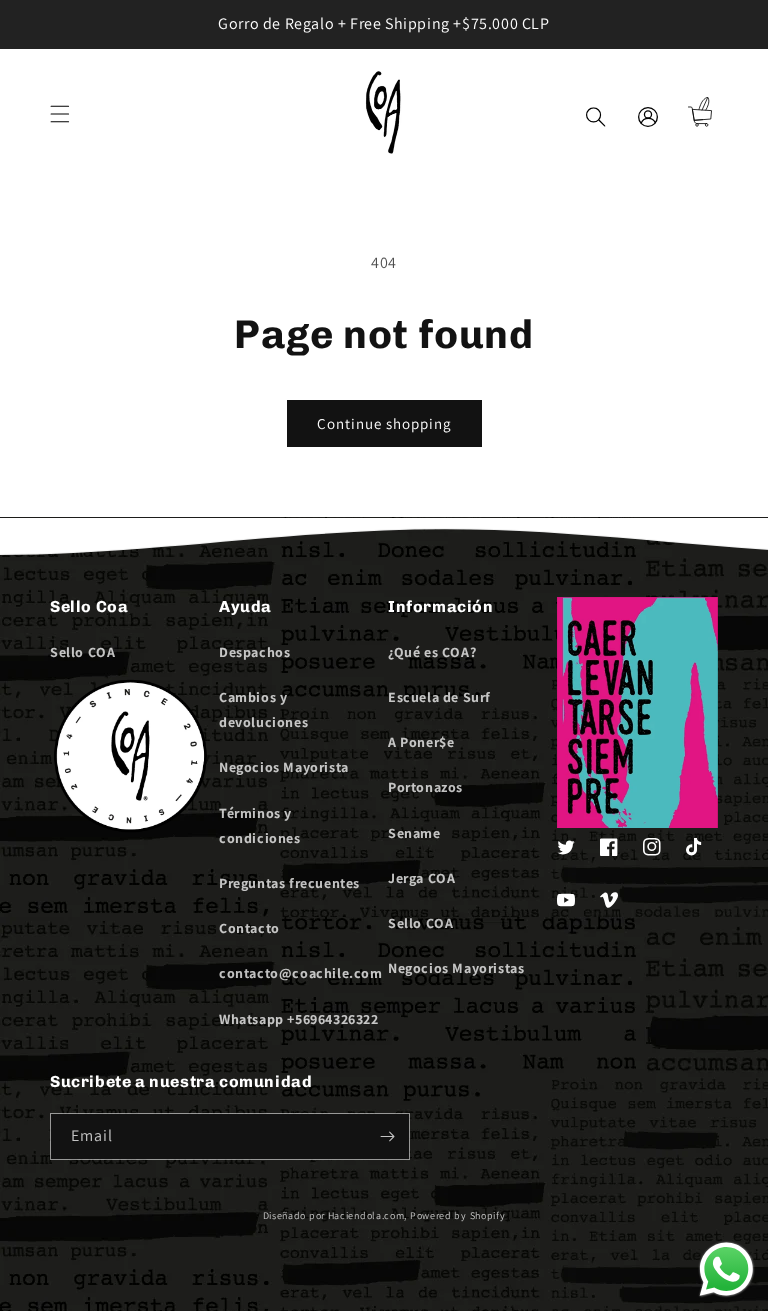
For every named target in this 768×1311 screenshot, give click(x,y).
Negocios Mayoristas (456, 968)
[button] (60, 114)
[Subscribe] (387, 1136)
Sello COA (82, 652)
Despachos (254, 652)
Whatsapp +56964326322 (299, 1019)
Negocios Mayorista (284, 767)
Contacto (249, 928)
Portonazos (425, 787)
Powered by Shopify (458, 1215)
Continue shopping (384, 423)
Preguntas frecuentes (289, 883)
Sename (414, 833)
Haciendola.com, (368, 1215)
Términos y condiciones (260, 825)
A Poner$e (421, 742)
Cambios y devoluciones (263, 709)
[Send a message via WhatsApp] (726, 1269)
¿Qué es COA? (432, 652)
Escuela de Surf (439, 697)
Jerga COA (421, 878)
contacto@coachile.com (301, 973)
